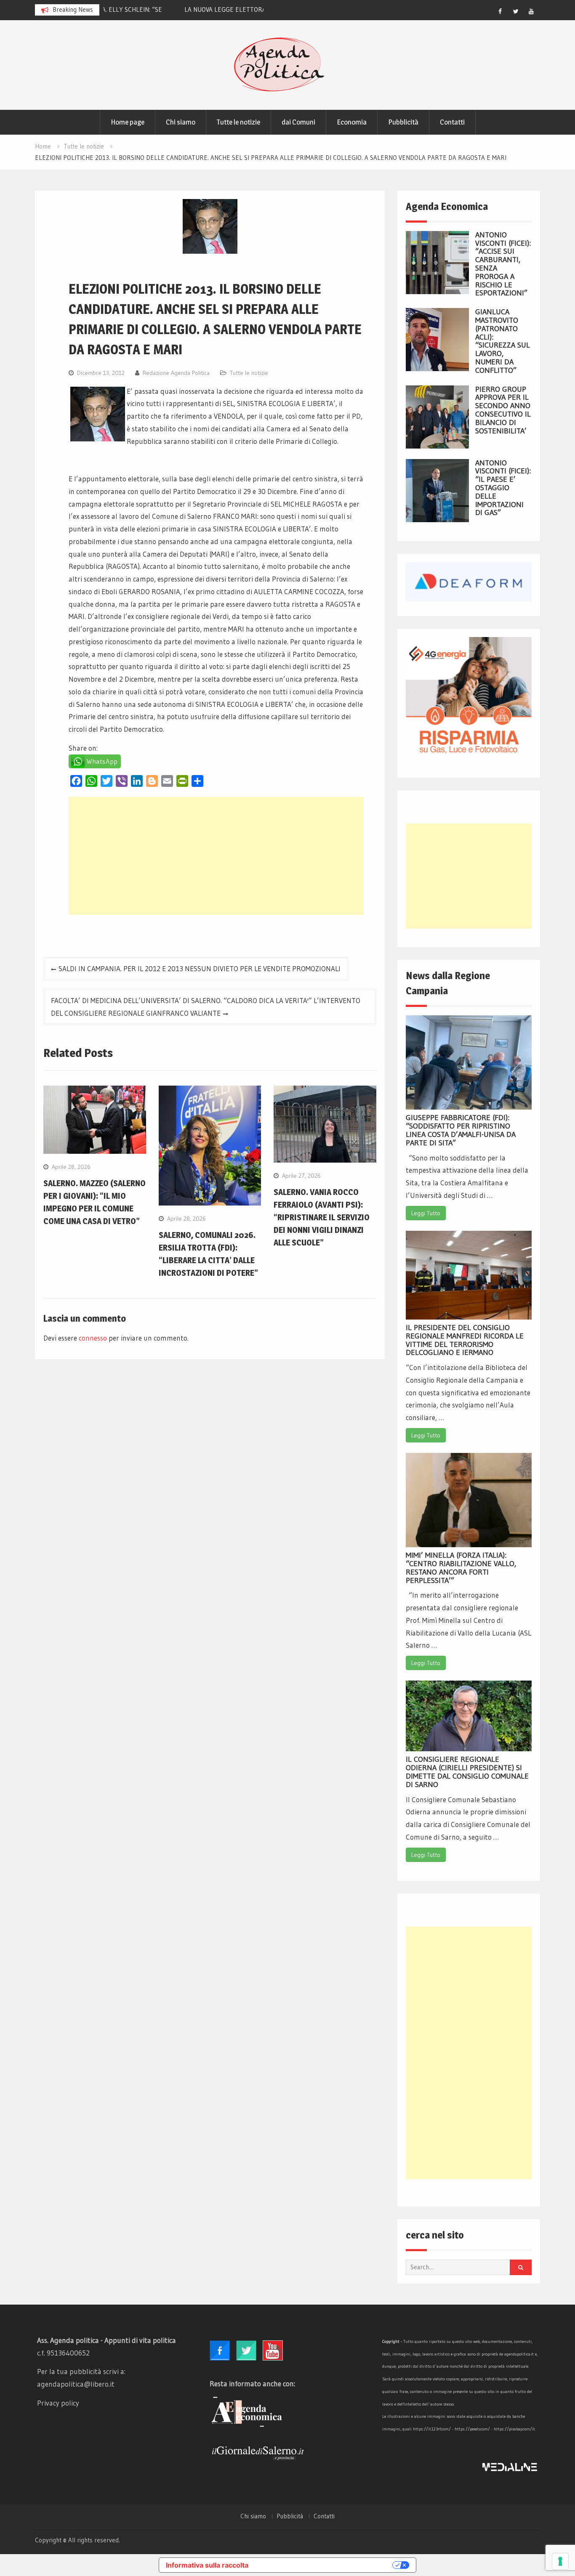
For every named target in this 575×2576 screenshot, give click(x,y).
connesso (93, 1338)
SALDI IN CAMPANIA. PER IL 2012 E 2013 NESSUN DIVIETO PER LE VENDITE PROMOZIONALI (200, 968)
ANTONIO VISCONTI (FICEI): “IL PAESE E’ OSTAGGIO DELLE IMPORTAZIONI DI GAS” (503, 488)
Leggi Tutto (426, 1213)
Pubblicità (403, 122)
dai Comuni (298, 122)
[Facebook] (500, 11)
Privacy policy (58, 2403)
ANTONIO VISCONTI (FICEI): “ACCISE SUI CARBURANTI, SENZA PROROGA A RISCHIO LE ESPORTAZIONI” (503, 264)
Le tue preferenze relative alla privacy (325, 2565)
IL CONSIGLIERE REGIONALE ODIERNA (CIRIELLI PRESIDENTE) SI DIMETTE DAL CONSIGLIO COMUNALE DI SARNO (467, 1772)
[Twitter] (516, 11)
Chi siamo (181, 122)
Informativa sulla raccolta (207, 2565)
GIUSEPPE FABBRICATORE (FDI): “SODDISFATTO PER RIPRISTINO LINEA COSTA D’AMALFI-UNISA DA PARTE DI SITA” (461, 1130)
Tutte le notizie (238, 122)
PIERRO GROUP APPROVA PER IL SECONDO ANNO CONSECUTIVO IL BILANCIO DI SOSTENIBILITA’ (503, 410)
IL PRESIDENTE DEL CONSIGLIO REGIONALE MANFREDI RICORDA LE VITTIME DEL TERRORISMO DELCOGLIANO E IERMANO (465, 1340)
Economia (352, 122)
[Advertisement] (216, 856)
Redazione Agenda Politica (176, 373)
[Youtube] (531, 11)
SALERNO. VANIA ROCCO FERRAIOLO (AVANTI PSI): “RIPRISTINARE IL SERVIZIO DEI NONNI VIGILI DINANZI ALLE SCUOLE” (322, 1217)
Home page (128, 122)
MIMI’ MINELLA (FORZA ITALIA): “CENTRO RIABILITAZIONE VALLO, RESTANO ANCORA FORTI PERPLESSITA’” (461, 1568)
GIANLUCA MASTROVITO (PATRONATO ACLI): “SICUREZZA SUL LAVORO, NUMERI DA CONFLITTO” (503, 341)
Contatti (452, 122)
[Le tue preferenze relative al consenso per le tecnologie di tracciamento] (560, 2561)
